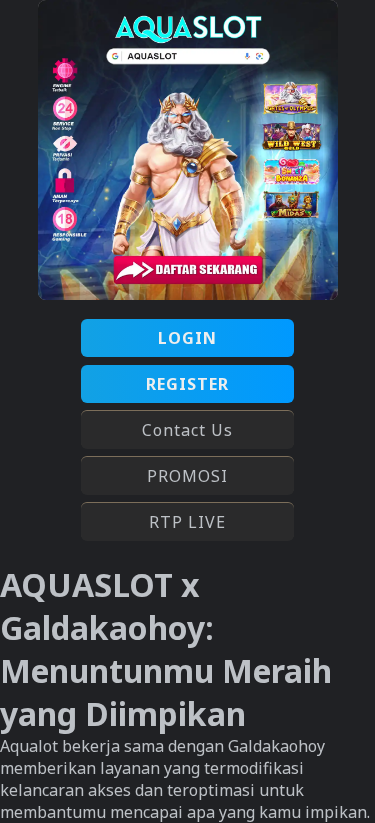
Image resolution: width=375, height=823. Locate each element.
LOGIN (187, 338)
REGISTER (187, 384)
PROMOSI (187, 476)
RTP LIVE (187, 522)
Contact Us (187, 430)
